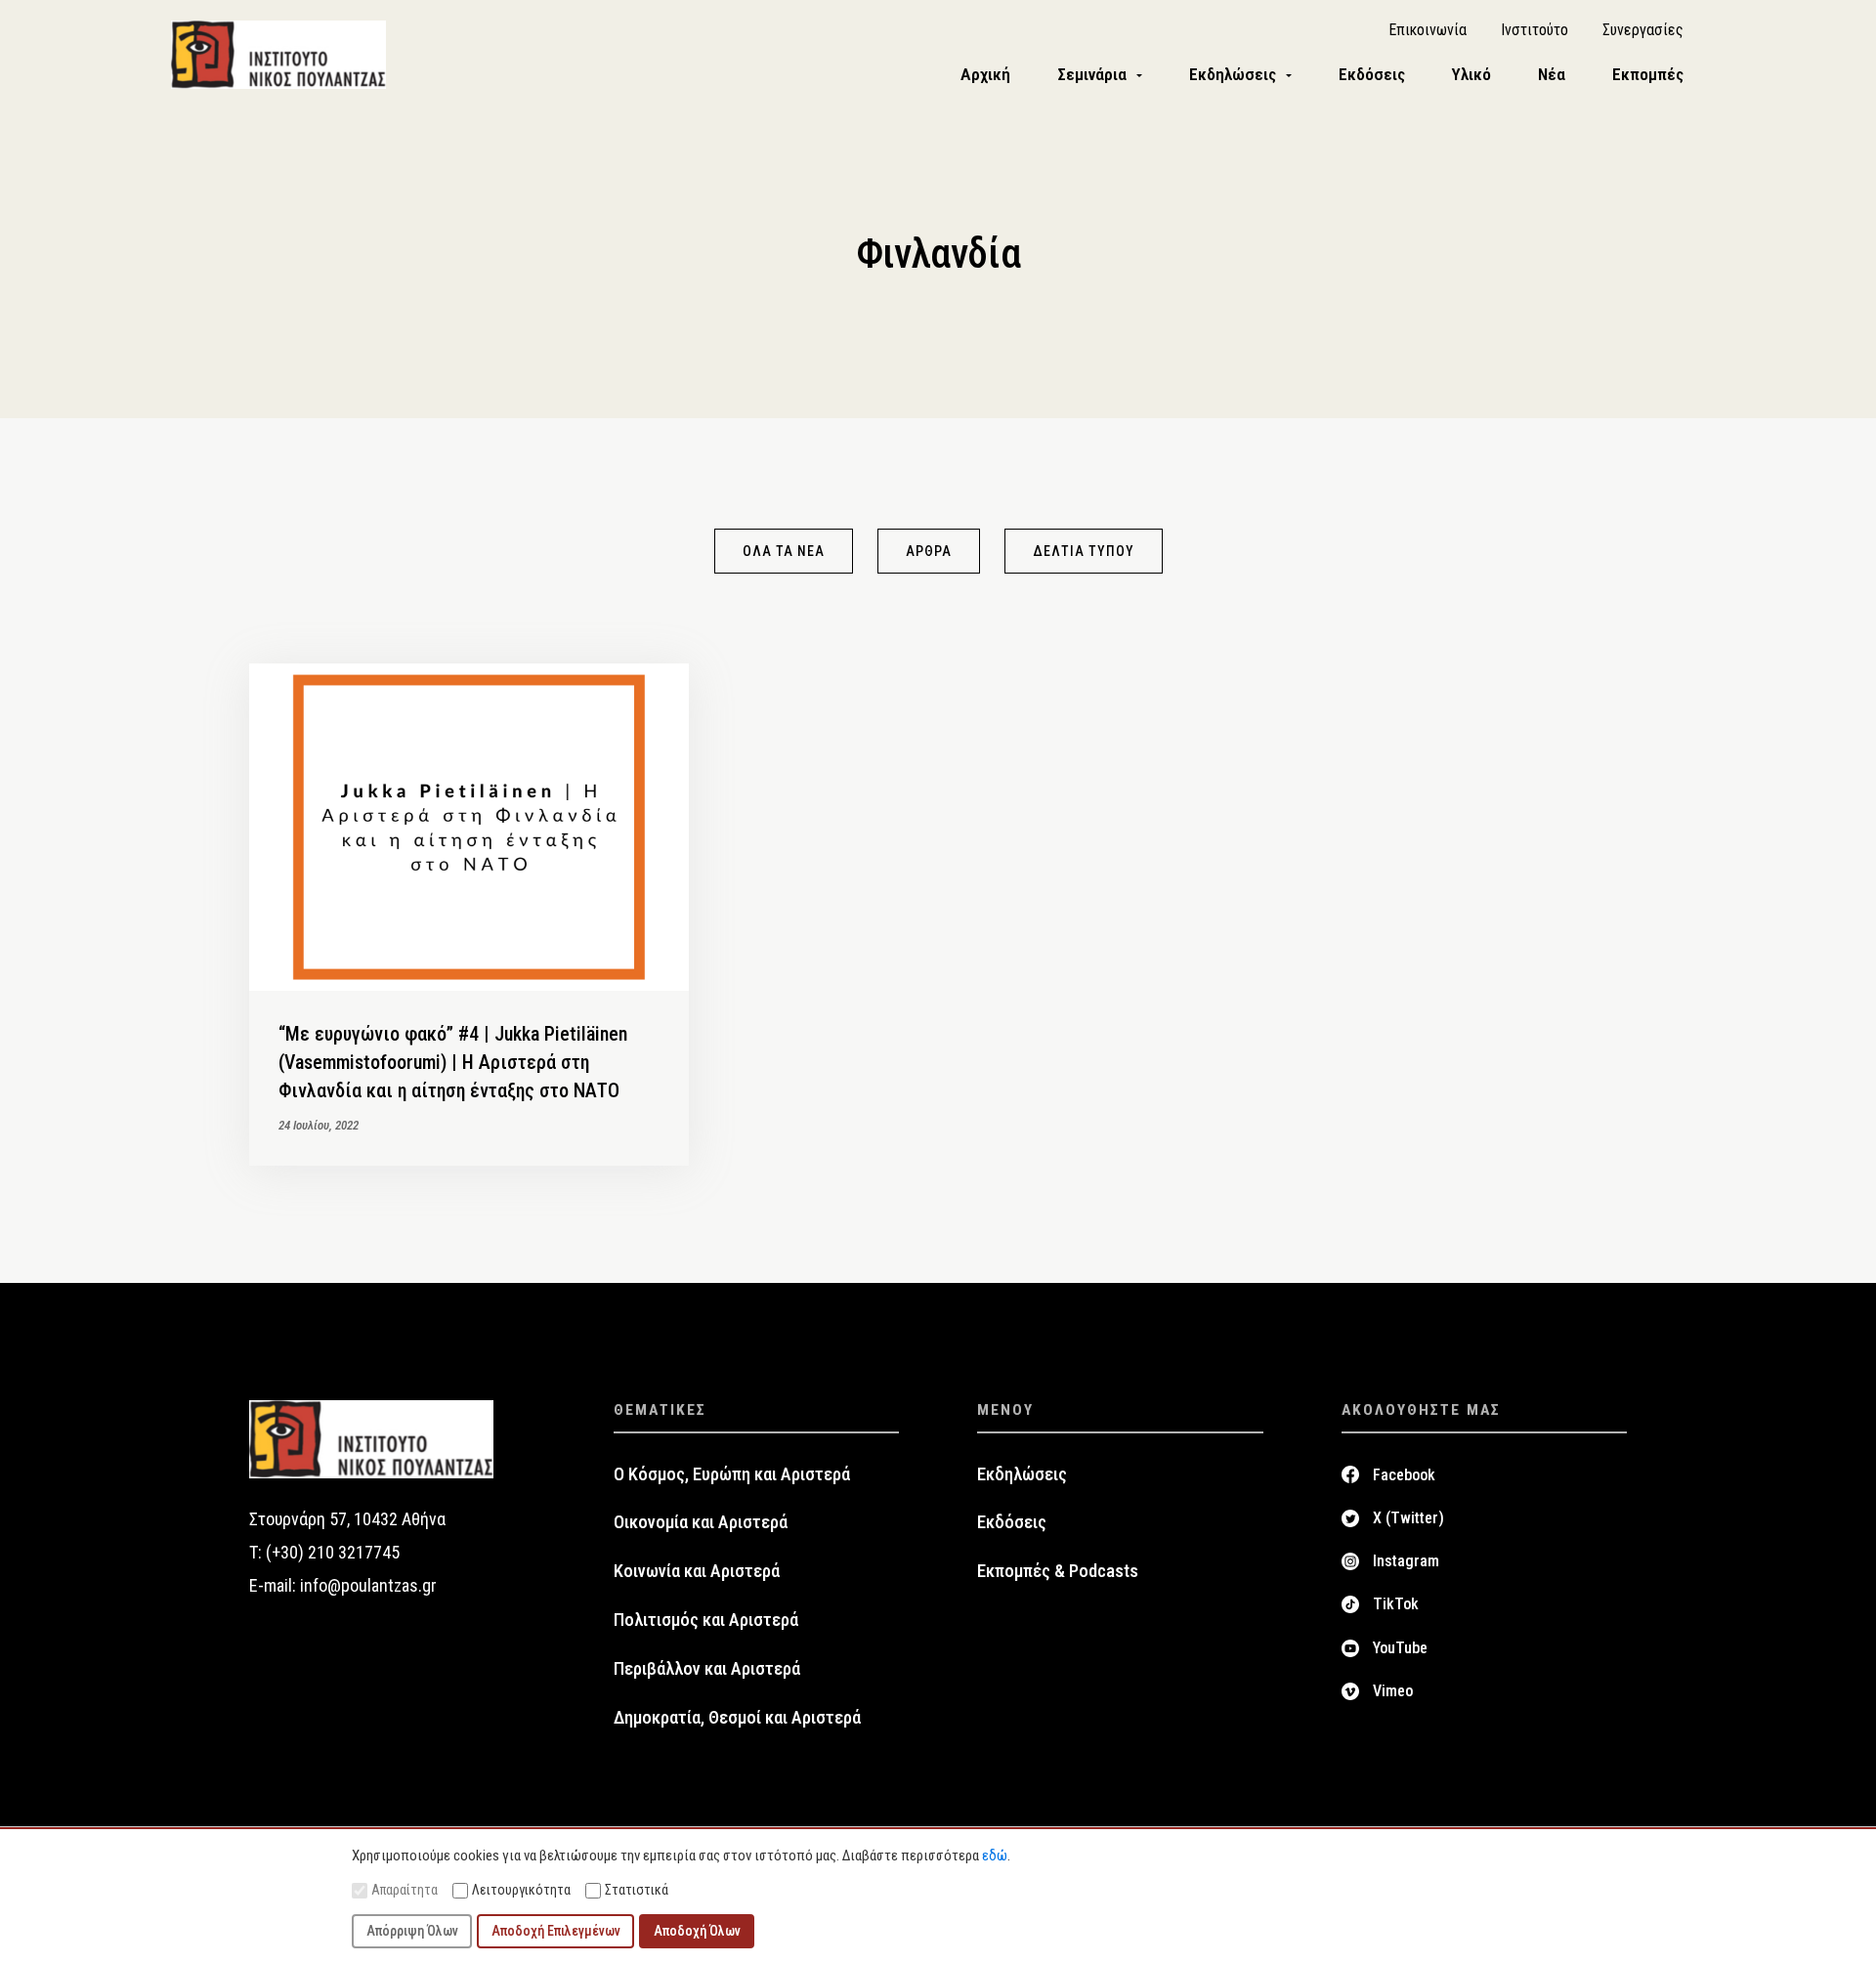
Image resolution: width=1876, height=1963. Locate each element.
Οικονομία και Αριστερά (701, 1522)
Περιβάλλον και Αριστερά (707, 1669)
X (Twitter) (1408, 1518)
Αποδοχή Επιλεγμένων (556, 1931)
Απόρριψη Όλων (412, 1931)
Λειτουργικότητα (521, 1890)
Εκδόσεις (1012, 1522)
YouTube (1400, 1648)
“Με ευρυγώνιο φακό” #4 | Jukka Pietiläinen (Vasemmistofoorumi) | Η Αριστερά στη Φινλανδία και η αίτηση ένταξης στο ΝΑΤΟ (453, 1062)
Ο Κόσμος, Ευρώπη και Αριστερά (732, 1474)
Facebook (1404, 1475)
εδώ (995, 1856)
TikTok (1396, 1604)
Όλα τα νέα (784, 551)
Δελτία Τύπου (1084, 551)
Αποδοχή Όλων (697, 1931)
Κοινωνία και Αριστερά (697, 1571)
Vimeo (1393, 1691)
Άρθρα (929, 551)
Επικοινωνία (1428, 30)
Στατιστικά (637, 1890)
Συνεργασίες (1643, 30)
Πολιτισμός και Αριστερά (706, 1620)
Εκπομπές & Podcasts (1058, 1571)
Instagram (1406, 1561)
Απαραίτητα (405, 1890)
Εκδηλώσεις (1022, 1474)
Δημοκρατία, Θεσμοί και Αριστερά (737, 1718)
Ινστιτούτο (1535, 30)
